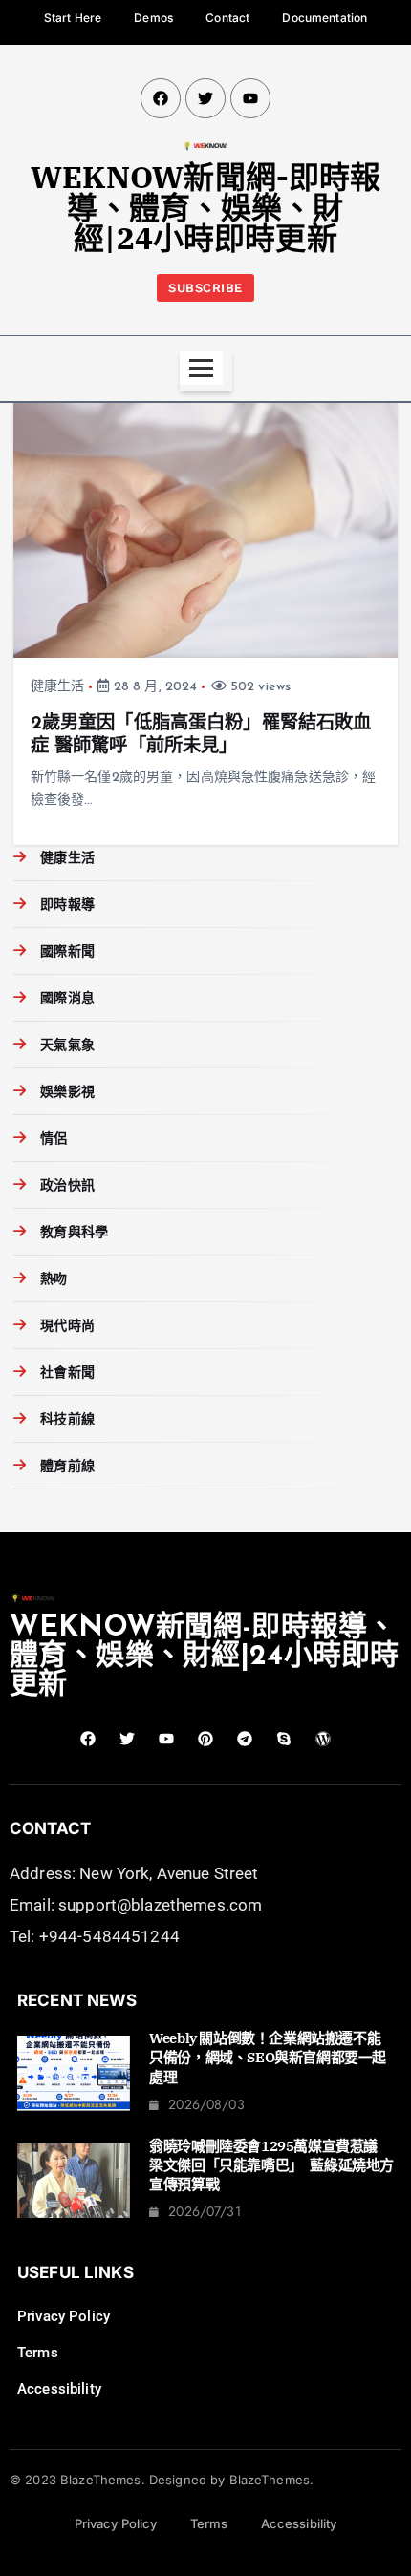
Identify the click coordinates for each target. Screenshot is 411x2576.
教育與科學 (74, 1233)
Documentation (324, 18)
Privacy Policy (64, 2316)
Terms (38, 2353)
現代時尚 (67, 1327)
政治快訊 (67, 1186)
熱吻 (54, 1280)
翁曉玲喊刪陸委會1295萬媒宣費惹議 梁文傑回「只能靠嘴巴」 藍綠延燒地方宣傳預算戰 (271, 2165)
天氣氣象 (67, 1046)
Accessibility (59, 2389)
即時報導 (67, 906)
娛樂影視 (67, 1093)
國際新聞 (67, 952)
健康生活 (58, 687)
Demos (153, 18)
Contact (227, 18)
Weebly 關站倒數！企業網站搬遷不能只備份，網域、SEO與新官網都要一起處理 (268, 2058)
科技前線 (67, 1420)
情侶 (54, 1140)
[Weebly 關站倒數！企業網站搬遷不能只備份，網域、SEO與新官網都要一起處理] (74, 2073)
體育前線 (67, 1467)
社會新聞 (67, 1373)
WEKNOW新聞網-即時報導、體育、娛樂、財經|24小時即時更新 (206, 207)
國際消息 (67, 999)
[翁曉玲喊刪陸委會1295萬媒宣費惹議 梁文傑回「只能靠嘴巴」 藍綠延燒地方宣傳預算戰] (74, 2181)
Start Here (73, 18)
